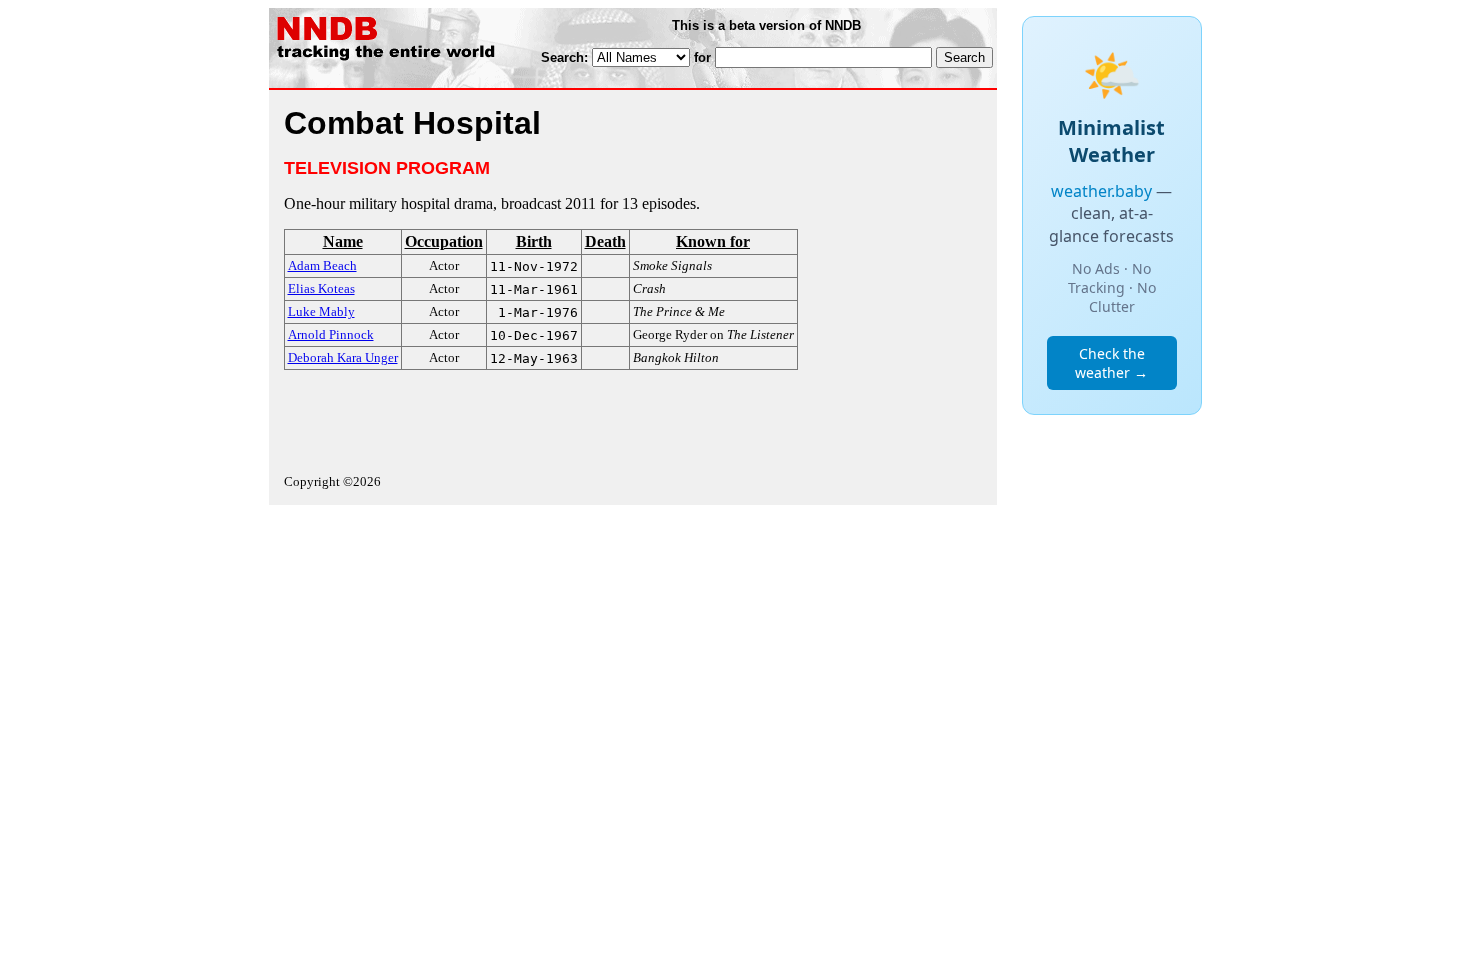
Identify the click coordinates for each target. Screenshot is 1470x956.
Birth (534, 241)
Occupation (444, 241)
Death (605, 241)
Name (343, 241)
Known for (713, 241)
